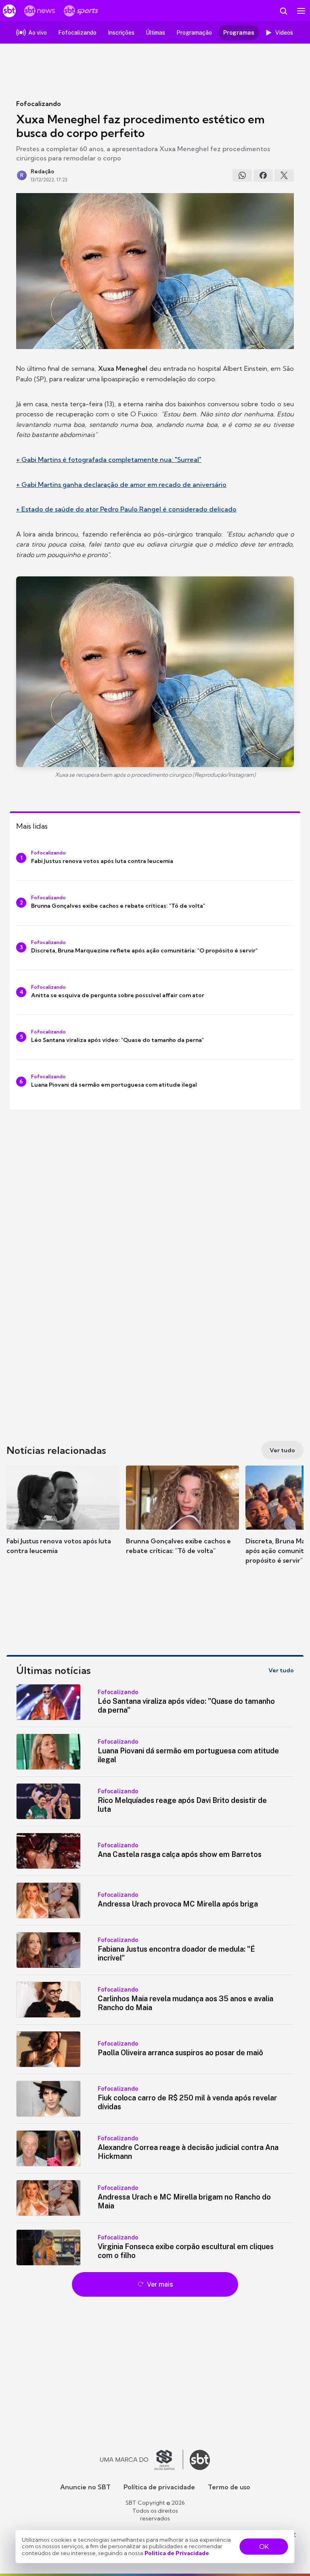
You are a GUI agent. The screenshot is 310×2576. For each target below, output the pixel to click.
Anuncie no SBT (85, 2487)
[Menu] (301, 11)
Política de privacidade (159, 2487)
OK (264, 2547)
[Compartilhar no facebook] (263, 175)
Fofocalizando (39, 104)
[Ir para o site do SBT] (200, 2460)
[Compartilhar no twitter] (284, 175)
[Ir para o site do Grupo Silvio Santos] (142, 2460)
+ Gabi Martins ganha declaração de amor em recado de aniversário (121, 484)
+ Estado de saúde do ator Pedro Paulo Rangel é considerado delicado (126, 509)
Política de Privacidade (177, 2553)
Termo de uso (229, 2487)
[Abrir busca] (283, 11)
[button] (63, 1518)
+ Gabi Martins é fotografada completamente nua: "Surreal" (109, 459)
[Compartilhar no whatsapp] (242, 175)
